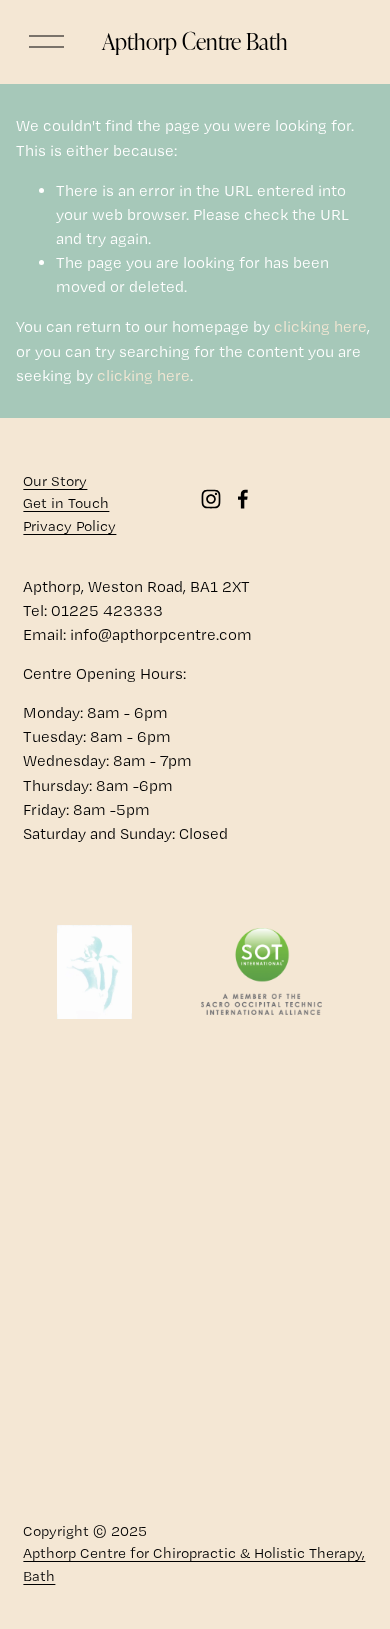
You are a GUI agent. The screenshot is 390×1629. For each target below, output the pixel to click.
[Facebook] (243, 499)
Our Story (55, 481)
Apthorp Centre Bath (195, 41)
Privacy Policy (69, 526)
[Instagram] (211, 499)
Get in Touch (66, 503)
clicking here (320, 326)
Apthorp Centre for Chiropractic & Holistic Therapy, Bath (194, 1564)
